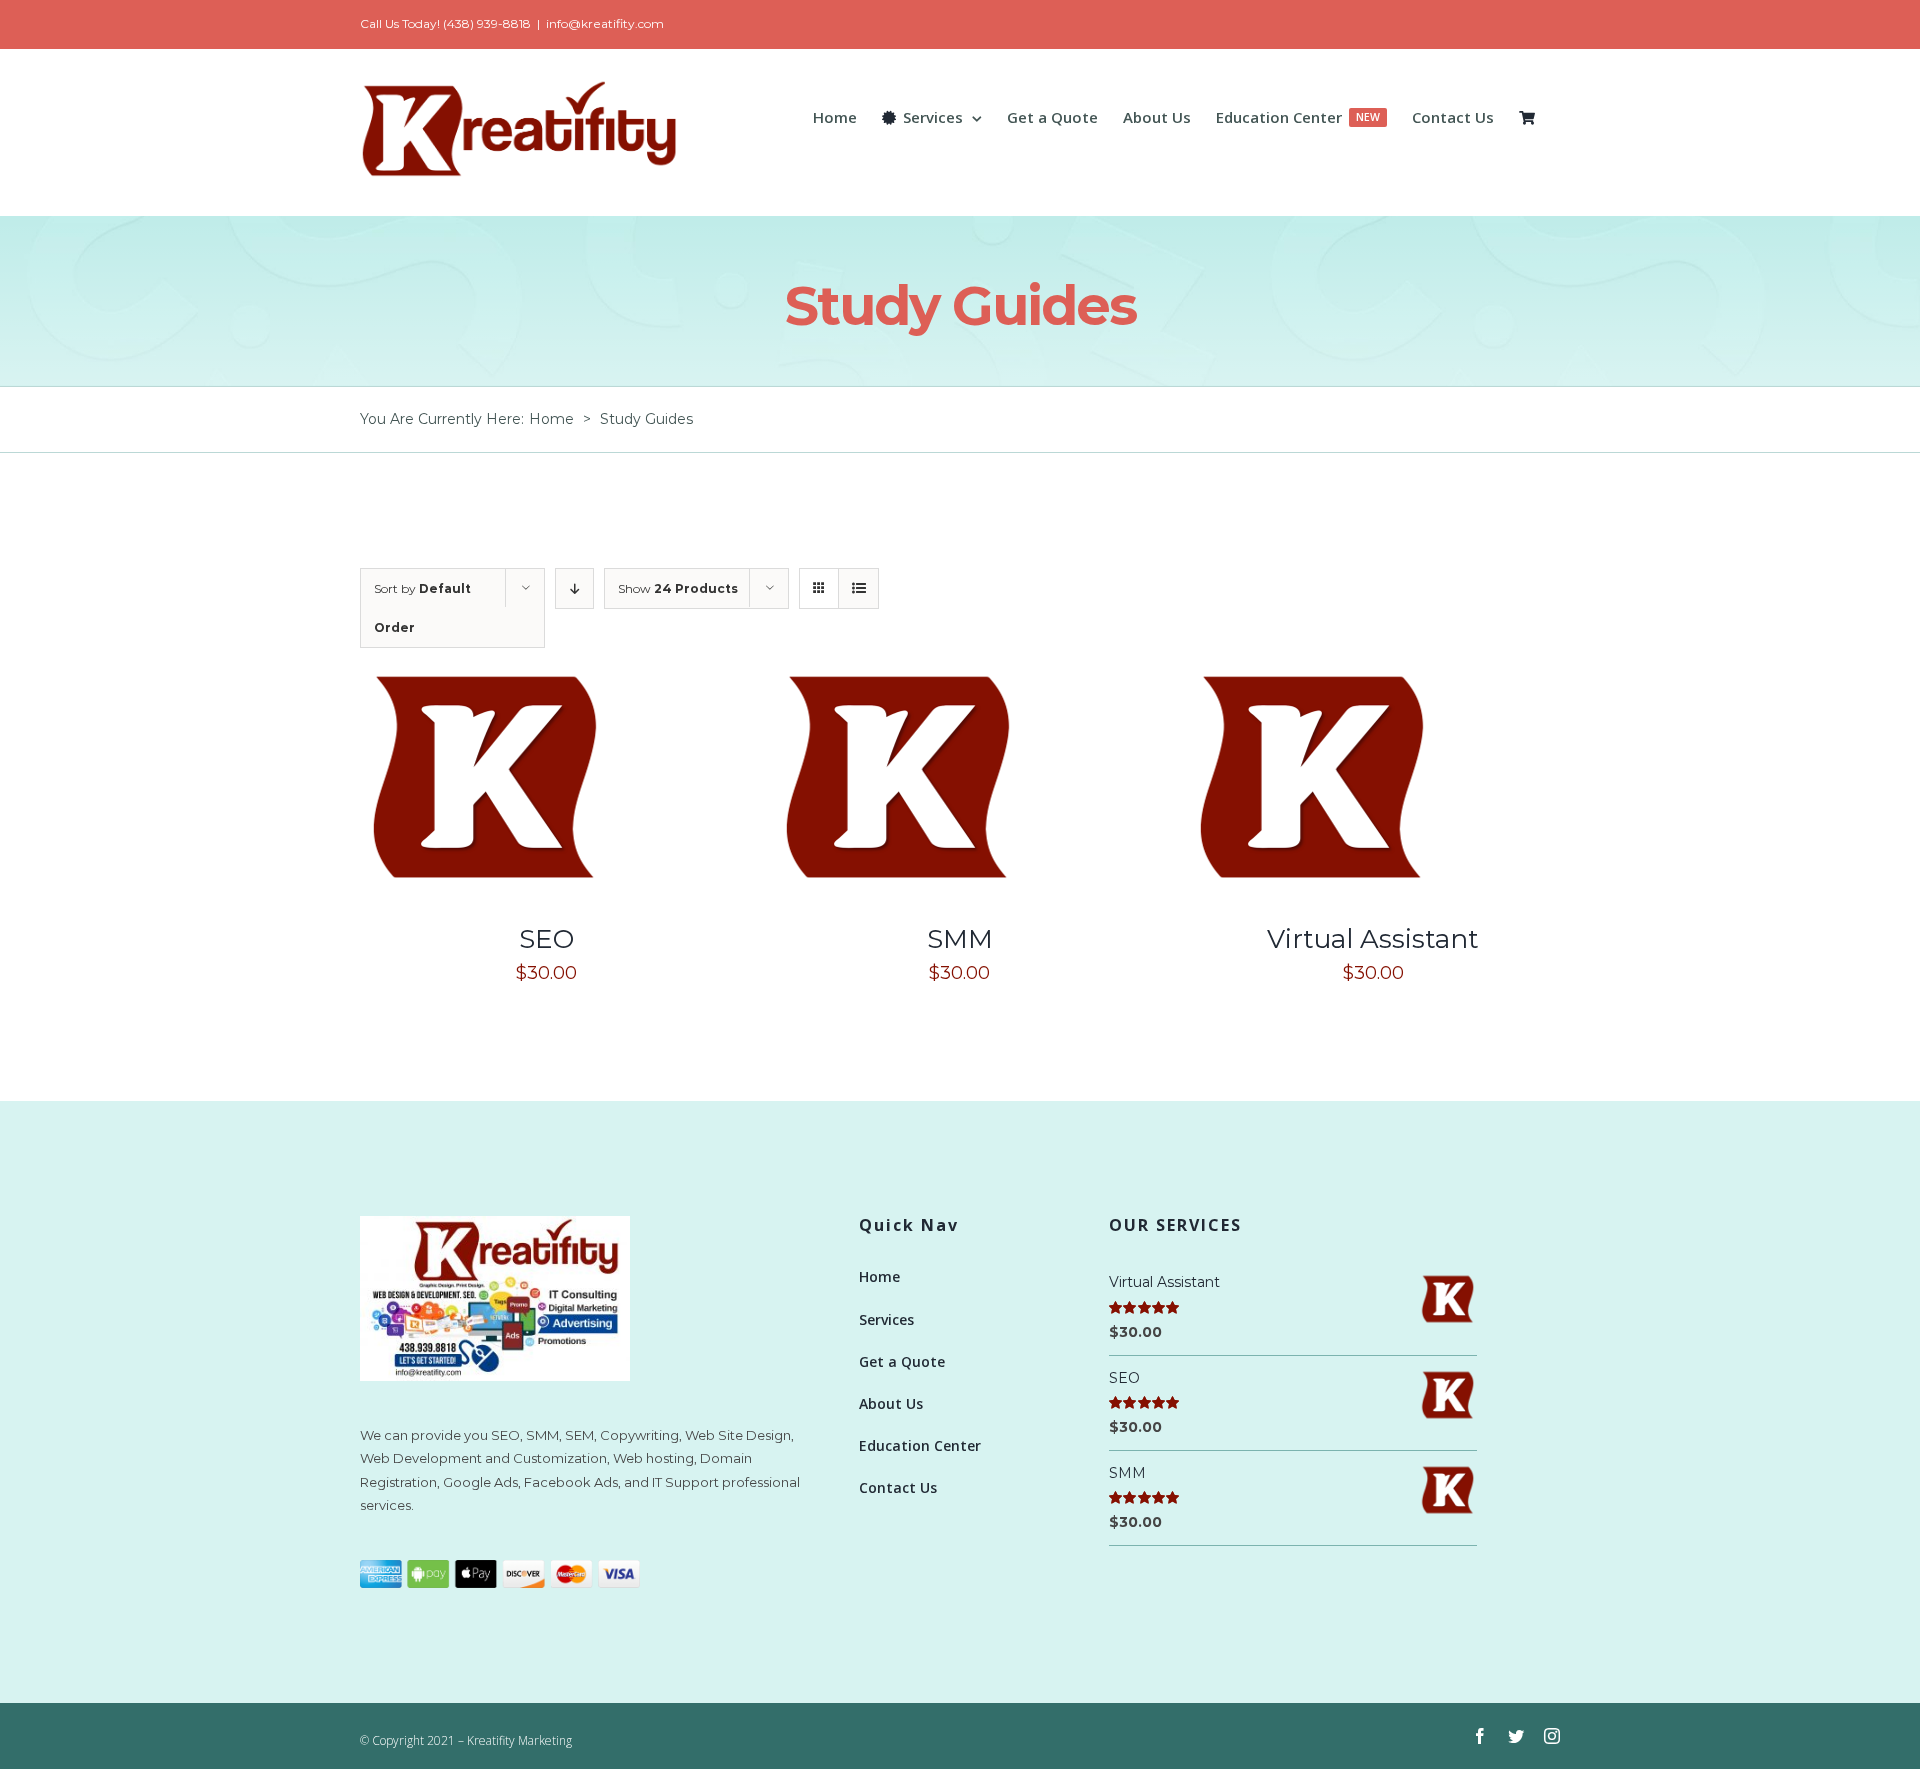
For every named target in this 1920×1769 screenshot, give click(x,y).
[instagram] (1552, 1736)
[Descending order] (574, 588)
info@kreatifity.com (605, 23)
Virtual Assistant (1373, 939)
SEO (546, 939)
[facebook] (1480, 1736)
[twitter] (1516, 1736)
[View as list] (858, 588)
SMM (960, 939)
